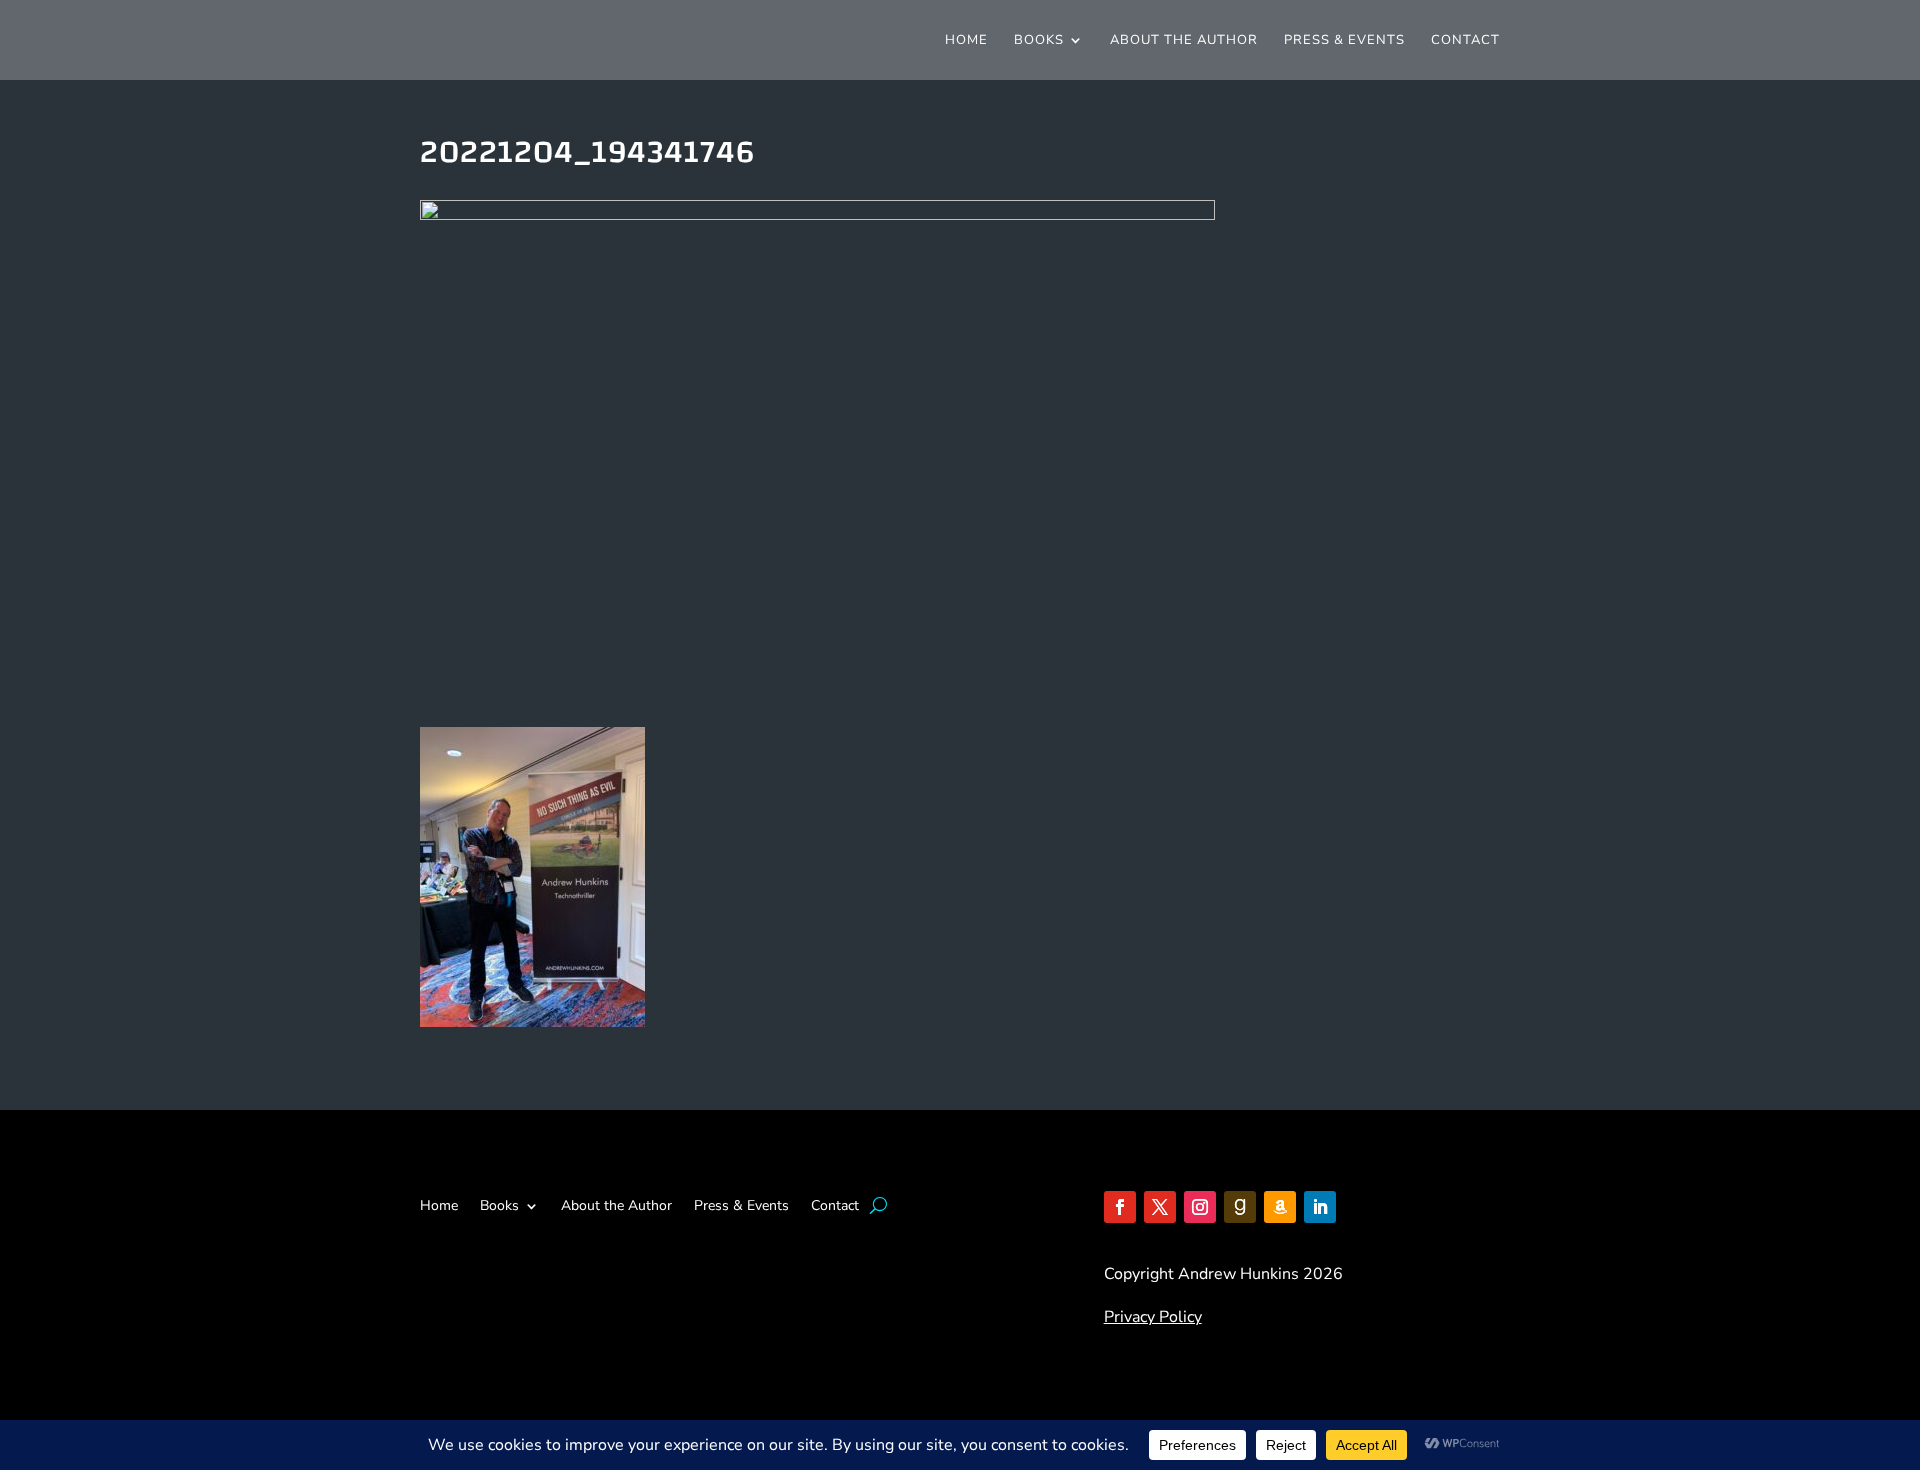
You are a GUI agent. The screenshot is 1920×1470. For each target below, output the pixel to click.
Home (966, 41)
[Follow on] (1360, 1207)
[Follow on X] (1160, 1207)
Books (1039, 41)
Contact (1465, 41)
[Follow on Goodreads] (1240, 1207)
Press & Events (1344, 41)
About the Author (1184, 41)
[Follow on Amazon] (1280, 1207)
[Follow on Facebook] (1120, 1207)
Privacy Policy (1153, 1317)
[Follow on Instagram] (1200, 1207)
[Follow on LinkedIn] (1320, 1207)
